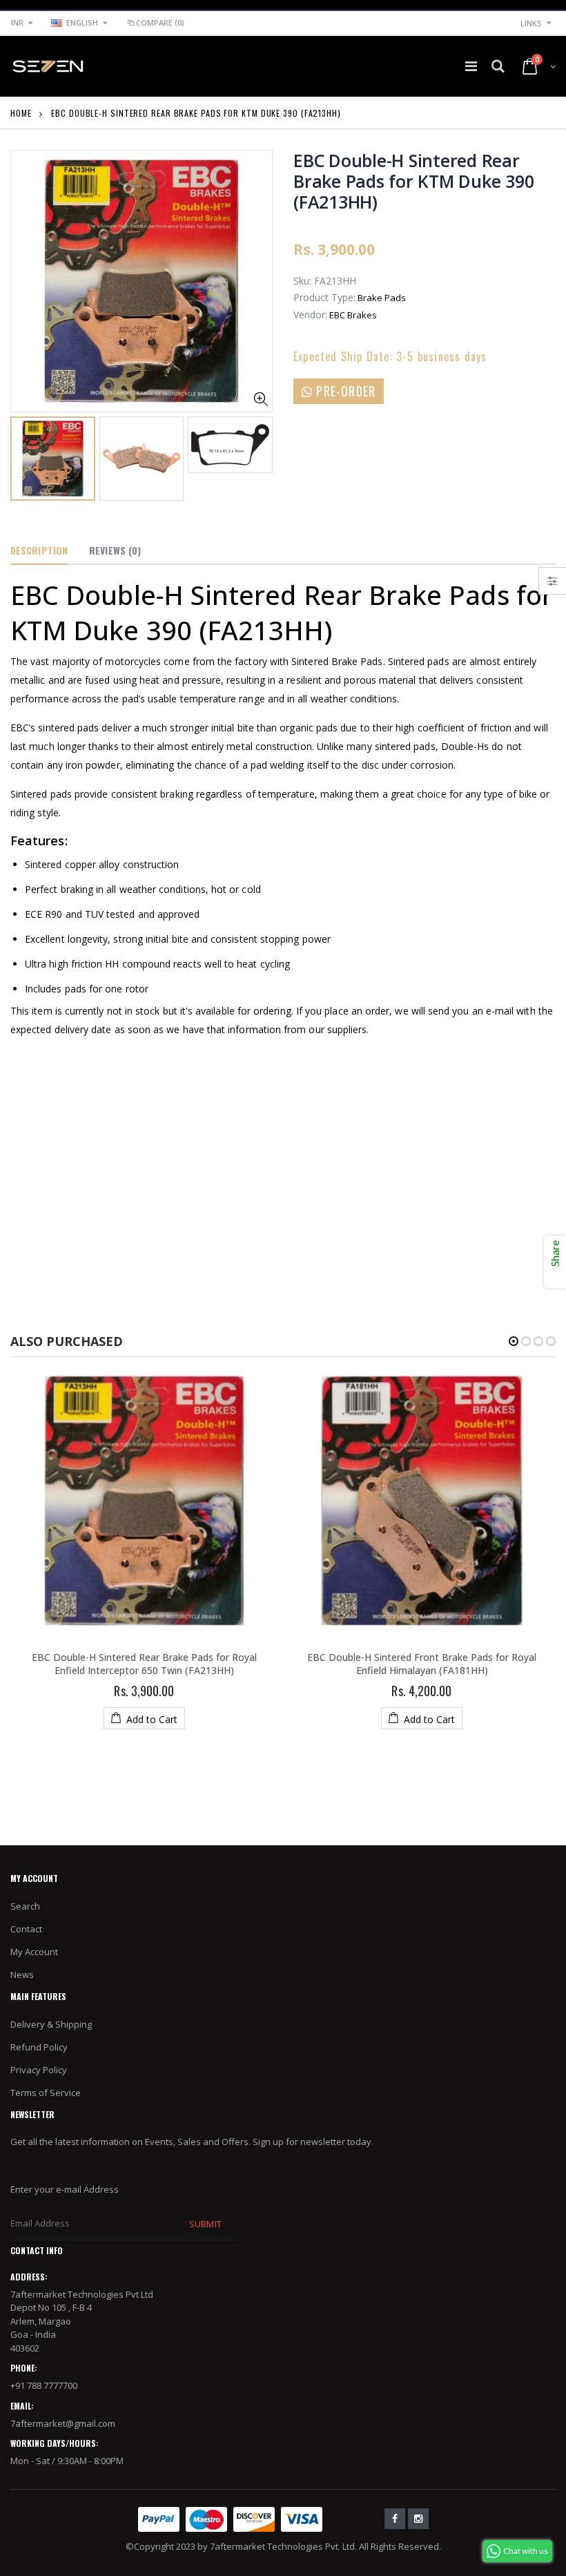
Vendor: (310, 315)
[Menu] (471, 66)
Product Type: (324, 297)
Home (21, 113)
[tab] (39, 551)
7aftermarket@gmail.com (63, 2423)
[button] (514, 1341)
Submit (205, 2224)
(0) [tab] (115, 550)
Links (531, 23)
